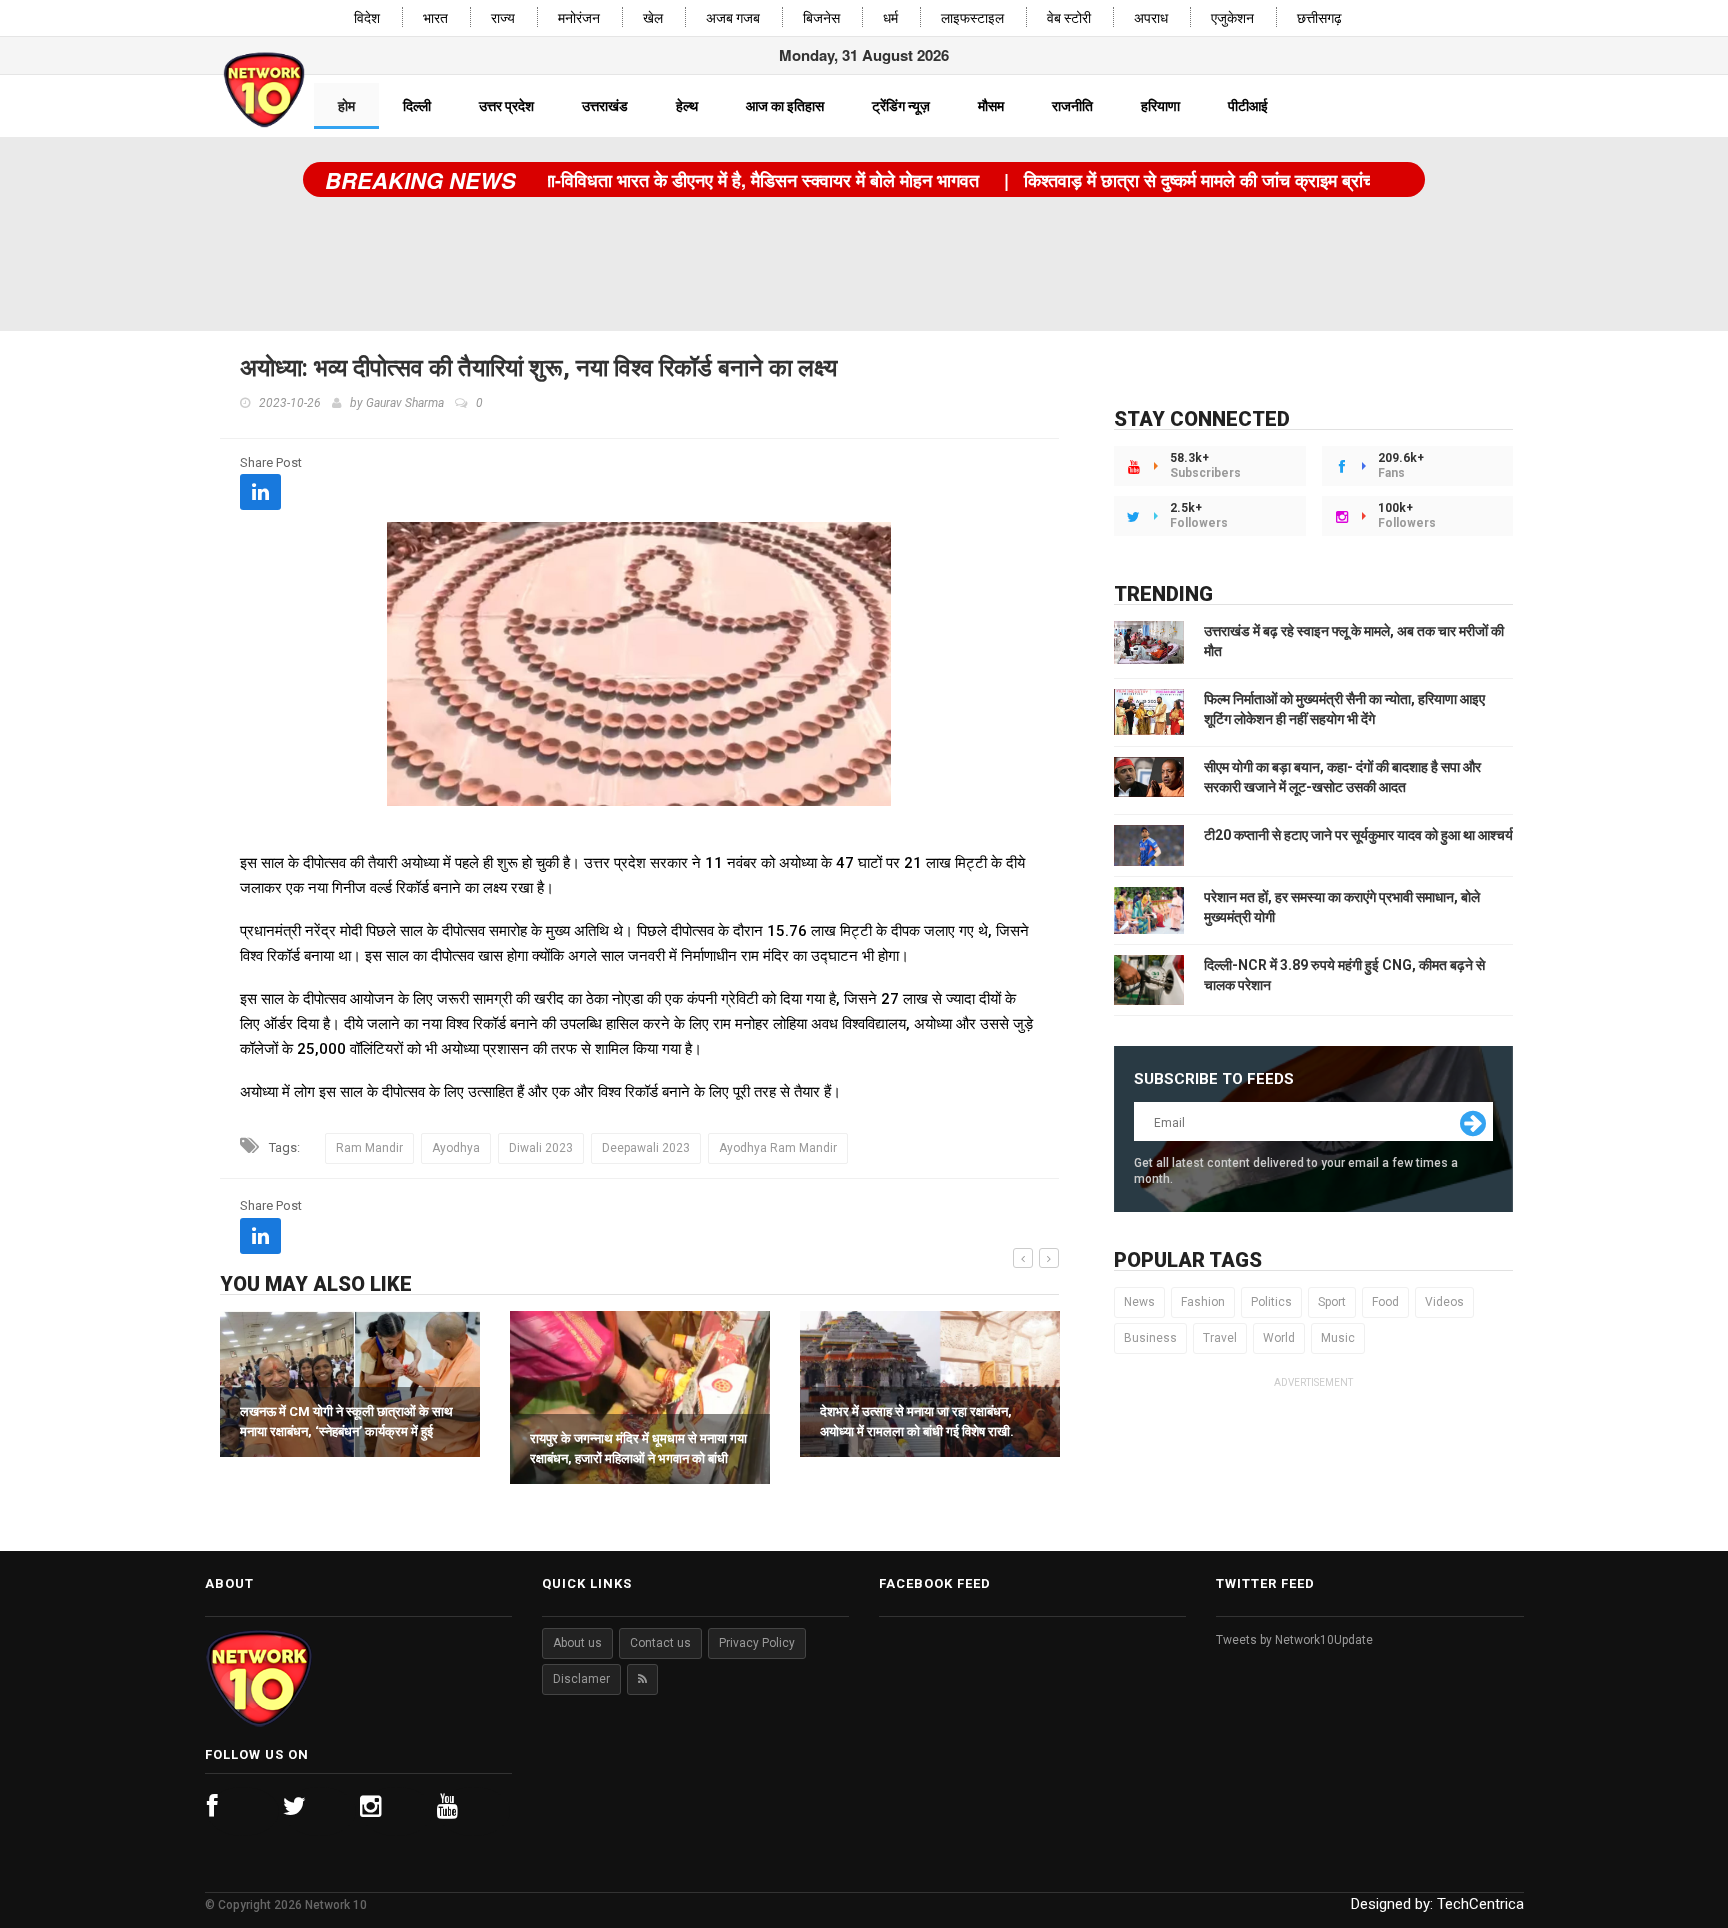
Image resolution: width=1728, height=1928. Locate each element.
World (1279, 1338)
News (1139, 1302)
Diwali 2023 (541, 1148)
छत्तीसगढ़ (1319, 18)
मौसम (991, 106)
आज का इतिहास (785, 106)
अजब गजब (733, 18)
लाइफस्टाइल (972, 18)
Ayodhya (456, 1148)
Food (1385, 1302)
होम (346, 106)
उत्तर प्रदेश (506, 106)
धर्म (890, 18)
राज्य (503, 18)
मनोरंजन (579, 18)
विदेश (367, 18)
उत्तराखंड (605, 106)
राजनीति (1072, 106)
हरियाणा (1160, 106)
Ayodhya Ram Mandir (778, 1148)
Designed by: (1437, 1904)
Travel (1220, 1338)
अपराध (1151, 18)
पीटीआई (1248, 106)
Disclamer (581, 1679)
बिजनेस (821, 18)
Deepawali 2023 (646, 1148)
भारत (435, 18)
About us (577, 1643)
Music (1338, 1338)
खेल (653, 18)
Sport (1332, 1302)
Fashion (1203, 1302)
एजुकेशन (1232, 18)
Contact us (660, 1643)
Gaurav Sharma (405, 403)
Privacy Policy (757, 1643)
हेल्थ (687, 106)
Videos (1444, 1302)
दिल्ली (417, 106)
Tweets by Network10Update (1294, 1640)
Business (1150, 1338)
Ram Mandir (369, 1148)
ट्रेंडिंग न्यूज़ (901, 106)
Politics (1271, 1302)
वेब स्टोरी (1069, 18)
